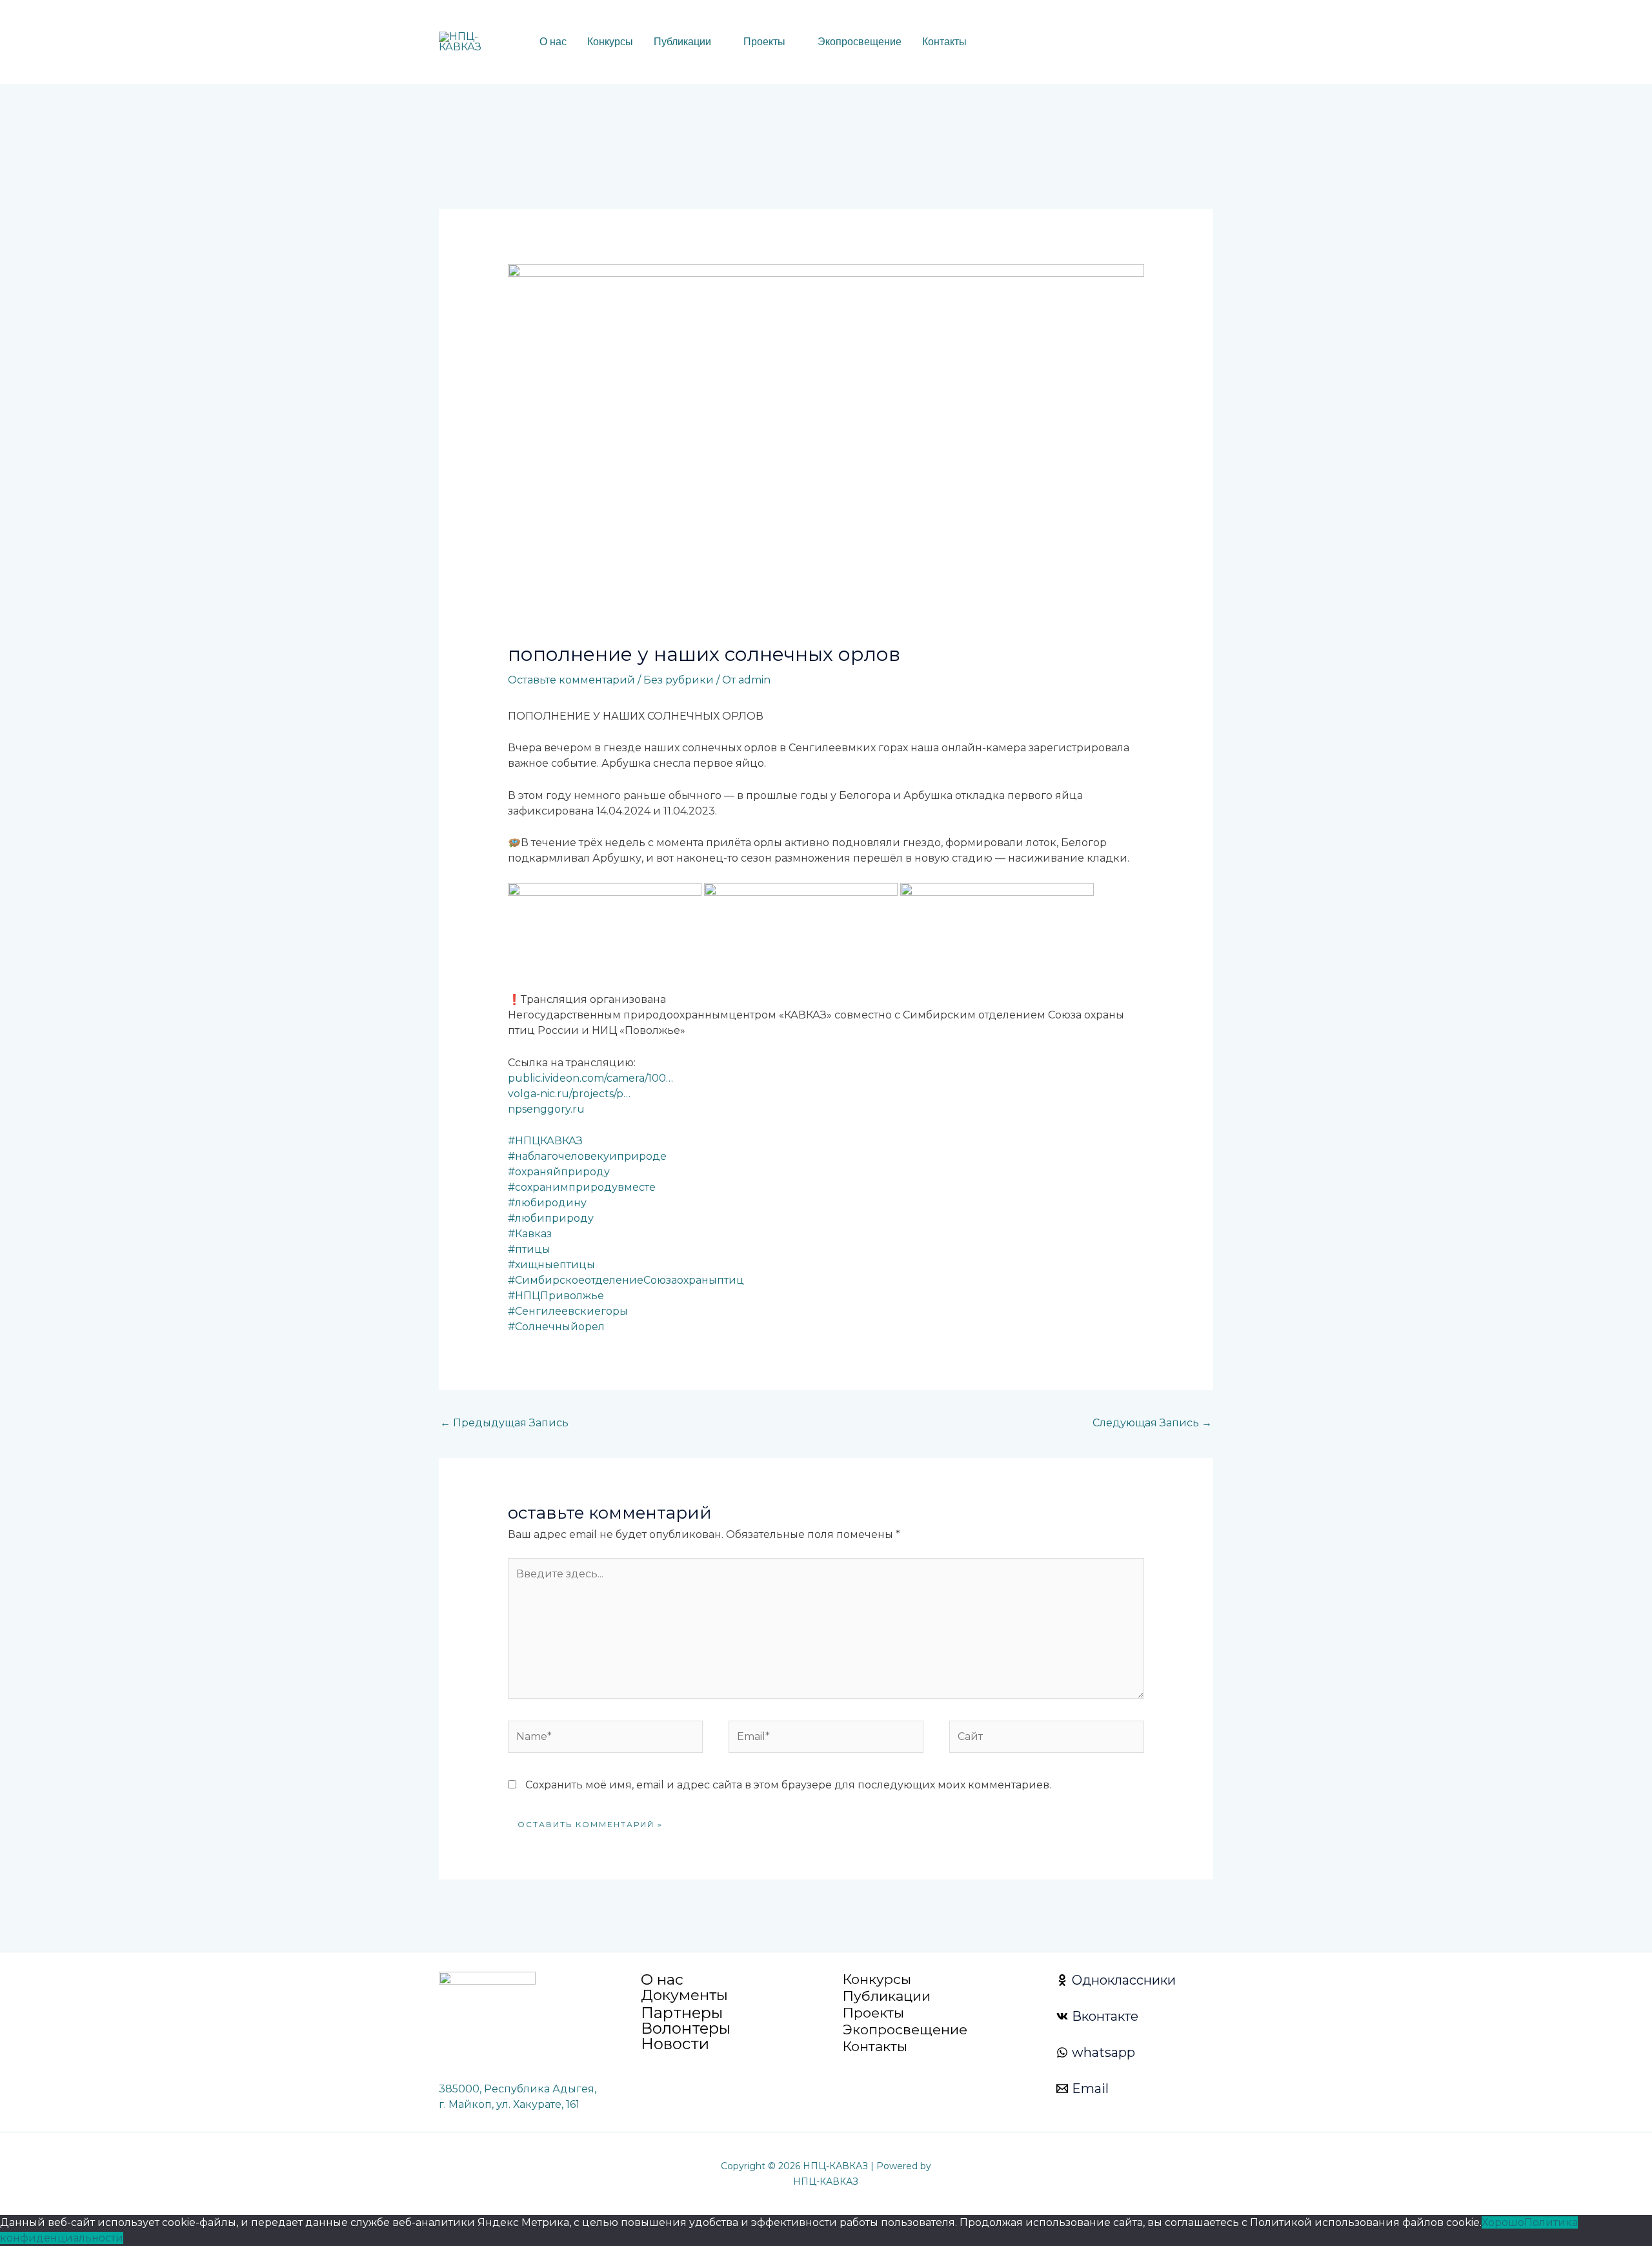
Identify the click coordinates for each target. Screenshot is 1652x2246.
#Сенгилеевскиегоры (568, 1311)
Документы (684, 1995)
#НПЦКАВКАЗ (545, 1141)
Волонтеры (686, 2028)
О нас (553, 42)
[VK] (1127, 43)
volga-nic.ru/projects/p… (569, 1094)
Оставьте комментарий (571, 680)
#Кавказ (530, 1234)
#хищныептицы (551, 1265)
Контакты (944, 42)
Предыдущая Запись (504, 1423)
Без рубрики (679, 680)
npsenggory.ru (546, 1109)
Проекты (764, 42)
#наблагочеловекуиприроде (587, 1156)
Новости (675, 2044)
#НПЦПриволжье (556, 1296)
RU (1007, 42)
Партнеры (682, 2013)
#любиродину (547, 1203)
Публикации (682, 42)
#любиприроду (551, 1218)
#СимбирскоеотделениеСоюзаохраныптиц (626, 1280)
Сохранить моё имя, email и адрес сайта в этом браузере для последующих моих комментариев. (788, 1785)
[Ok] (1147, 43)
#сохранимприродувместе (582, 1187)
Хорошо (1503, 2222)
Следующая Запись (1152, 1423)
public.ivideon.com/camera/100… (590, 1078)
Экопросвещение (860, 42)
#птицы (529, 1249)
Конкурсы (610, 42)
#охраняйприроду (559, 1172)
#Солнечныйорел (556, 1327)
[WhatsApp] (1108, 43)
